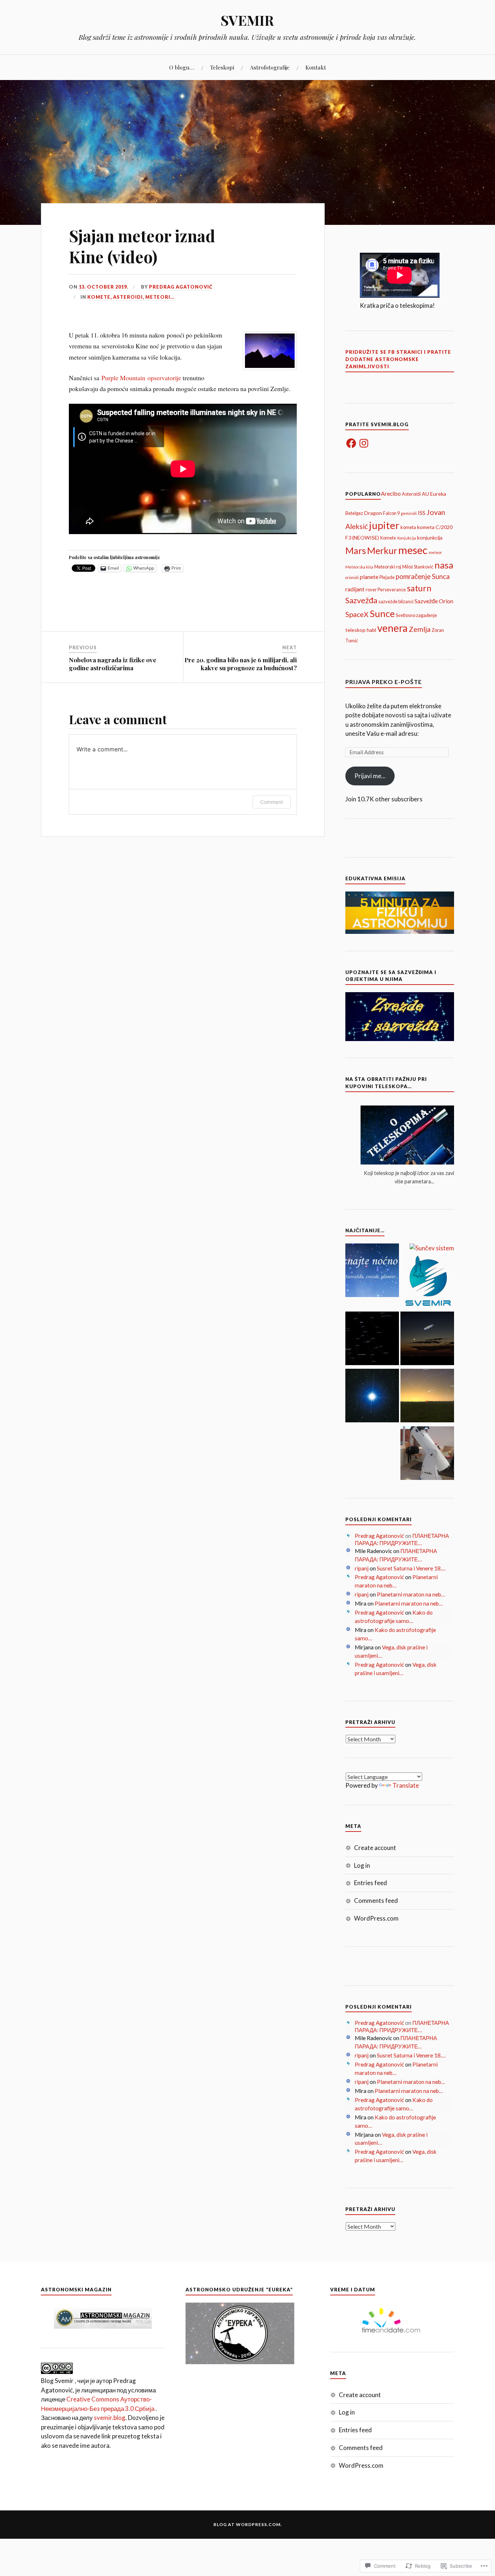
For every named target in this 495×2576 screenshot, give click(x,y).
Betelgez (354, 513)
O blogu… (182, 67)
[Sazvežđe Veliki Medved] (372, 1339)
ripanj (362, 1568)
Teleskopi (222, 67)
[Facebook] (351, 443)
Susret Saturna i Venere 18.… (411, 1568)
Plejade (387, 577)
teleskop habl (361, 630)
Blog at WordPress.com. (248, 2524)
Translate (406, 1785)
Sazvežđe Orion (434, 601)
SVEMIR (247, 20)
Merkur (382, 550)
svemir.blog (110, 2418)
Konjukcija (407, 538)
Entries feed (371, 1883)
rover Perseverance (386, 590)
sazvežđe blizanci (396, 601)
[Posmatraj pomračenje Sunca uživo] (427, 1282)
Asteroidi (411, 494)
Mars (356, 550)
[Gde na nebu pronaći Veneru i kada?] (427, 1397)
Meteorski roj (388, 567)
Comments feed (376, 1900)
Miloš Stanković (418, 567)
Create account (375, 1848)
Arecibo (391, 493)
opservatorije (163, 378)
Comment (272, 802)
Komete (388, 538)
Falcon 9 (391, 513)
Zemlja (420, 629)
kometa (408, 527)
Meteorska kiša (359, 567)
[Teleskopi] (427, 1454)
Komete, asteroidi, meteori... (131, 297)
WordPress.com (376, 1918)
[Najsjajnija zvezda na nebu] (372, 1397)
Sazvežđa (361, 600)
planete (369, 577)
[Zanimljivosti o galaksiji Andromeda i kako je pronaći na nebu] (427, 1339)
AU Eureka (434, 494)
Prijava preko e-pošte (384, 682)
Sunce (382, 613)
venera (392, 628)
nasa (444, 565)
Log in (362, 1865)
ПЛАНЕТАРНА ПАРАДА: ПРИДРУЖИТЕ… (402, 1539)
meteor (435, 552)
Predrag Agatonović (181, 287)
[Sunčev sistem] (432, 1248)
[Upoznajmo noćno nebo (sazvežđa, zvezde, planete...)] (372, 1271)
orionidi (352, 577)
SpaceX (357, 614)
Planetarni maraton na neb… (411, 1594)
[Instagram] (364, 443)
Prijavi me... (370, 776)
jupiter (384, 525)
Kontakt (316, 67)
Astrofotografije (270, 67)
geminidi (409, 513)
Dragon (373, 513)
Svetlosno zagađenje (416, 615)
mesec (413, 550)
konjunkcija (430, 538)
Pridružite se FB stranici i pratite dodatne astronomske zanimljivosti (398, 359)
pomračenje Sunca (423, 576)
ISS (422, 513)
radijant (355, 589)
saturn (419, 588)
